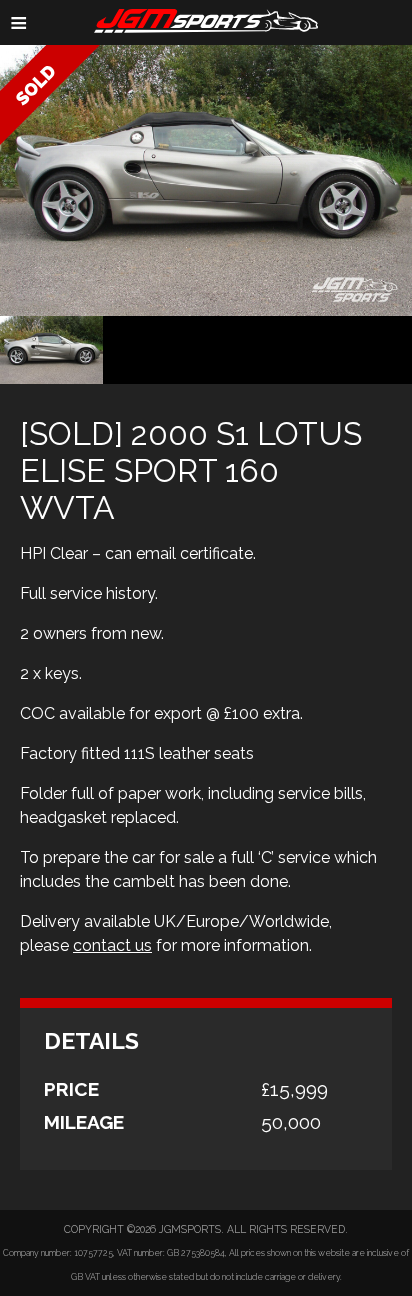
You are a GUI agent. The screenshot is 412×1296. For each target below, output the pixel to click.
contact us (112, 945)
